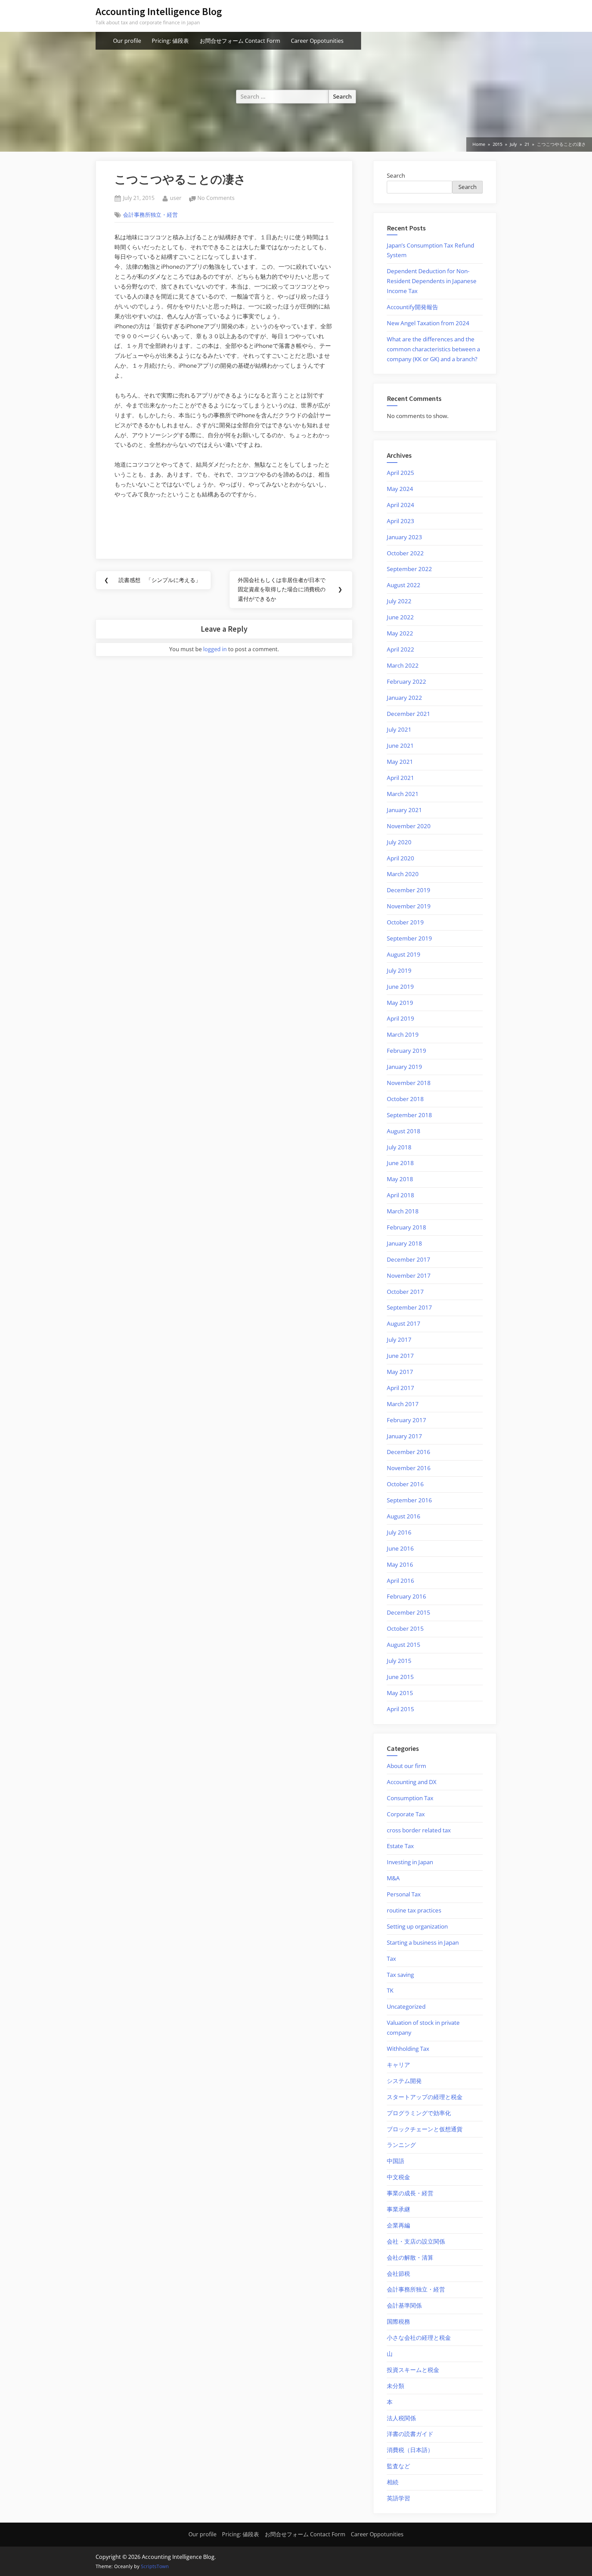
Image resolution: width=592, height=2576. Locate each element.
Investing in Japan (410, 1862)
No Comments (216, 198)
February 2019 (406, 1051)
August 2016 (404, 1516)
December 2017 (409, 1259)
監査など (398, 2466)
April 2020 (400, 858)
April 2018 (400, 1195)
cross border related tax (419, 1830)
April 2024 (400, 505)
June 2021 (400, 746)
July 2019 (399, 970)
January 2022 (404, 698)
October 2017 (405, 1292)
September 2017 (409, 1307)
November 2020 (409, 826)
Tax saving (400, 1975)
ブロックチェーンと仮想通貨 (425, 2129)
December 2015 (409, 1612)
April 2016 (400, 1581)
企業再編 (398, 2225)
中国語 (396, 2161)
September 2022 (409, 569)
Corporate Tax (406, 1814)
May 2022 (400, 633)
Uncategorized (406, 2006)
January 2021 (404, 810)
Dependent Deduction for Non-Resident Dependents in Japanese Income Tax (432, 281)
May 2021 (400, 762)
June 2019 (400, 987)
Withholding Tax (408, 2049)
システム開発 (404, 2081)
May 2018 (400, 1179)
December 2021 (409, 714)
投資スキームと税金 (413, 2370)
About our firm (406, 1766)
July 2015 (399, 1661)
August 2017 (404, 1323)
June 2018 (400, 1163)
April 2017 (400, 1388)
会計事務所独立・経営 (150, 215)
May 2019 (400, 1003)
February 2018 (406, 1227)
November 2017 (409, 1276)
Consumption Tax (410, 1798)
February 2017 (406, 1420)
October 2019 (405, 922)
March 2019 (403, 1034)
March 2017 (403, 1404)
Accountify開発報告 (412, 307)
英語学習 (398, 2498)
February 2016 (406, 1596)
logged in (215, 649)
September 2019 (409, 938)
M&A (393, 1878)
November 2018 (409, 1083)
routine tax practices (414, 1910)
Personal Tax (404, 1894)
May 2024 (400, 489)
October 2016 (405, 1484)
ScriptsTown (155, 2566)
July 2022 (399, 601)
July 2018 (399, 1147)
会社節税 (398, 2274)
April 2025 (400, 473)
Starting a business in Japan (423, 1942)
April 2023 (400, 521)
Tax (391, 1959)
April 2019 (400, 1018)
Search (396, 175)
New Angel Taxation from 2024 (428, 323)
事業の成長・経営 (410, 2193)
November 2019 (409, 906)
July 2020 (399, 842)
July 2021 (399, 729)
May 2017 (400, 1372)
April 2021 (400, 778)
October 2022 (405, 553)
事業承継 (398, 2209)
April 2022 (400, 649)
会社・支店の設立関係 (416, 2241)
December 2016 (409, 1452)
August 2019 (404, 954)
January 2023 (404, 537)
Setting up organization (417, 1926)
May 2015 (400, 1693)
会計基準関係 (404, 2305)
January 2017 (404, 1436)
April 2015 (400, 1709)
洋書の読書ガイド (410, 2434)
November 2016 (409, 1468)
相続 (393, 2482)
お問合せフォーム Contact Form (240, 41)
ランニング (401, 2145)
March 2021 (403, 794)
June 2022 (400, 617)
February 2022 (406, 681)
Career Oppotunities (317, 41)
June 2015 (400, 1677)
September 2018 (409, 1115)
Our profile (127, 41)
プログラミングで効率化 (419, 2113)
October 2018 (405, 1099)
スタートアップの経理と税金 (425, 2097)
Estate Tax (400, 1846)
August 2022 (404, 585)
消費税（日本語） (410, 2450)
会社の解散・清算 (410, 2257)
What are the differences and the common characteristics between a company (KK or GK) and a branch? (433, 349)
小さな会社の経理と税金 (419, 2338)
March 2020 (403, 874)
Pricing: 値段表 (170, 41)
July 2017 (399, 1340)
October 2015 (405, 1628)
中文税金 (398, 2177)
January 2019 (404, 1067)
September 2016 (409, 1500)
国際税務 (398, 2321)
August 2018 (404, 1131)
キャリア (398, 2065)
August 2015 (404, 1645)
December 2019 (409, 890)
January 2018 (404, 1243)
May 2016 (400, 1564)
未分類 (396, 2386)
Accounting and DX (412, 1782)
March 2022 (403, 665)
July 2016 (399, 1532)
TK (390, 1990)
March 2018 (403, 1211)
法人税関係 (401, 2418)
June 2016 (400, 1548)
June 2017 (400, 1356)
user (176, 198)
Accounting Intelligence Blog (159, 11)
